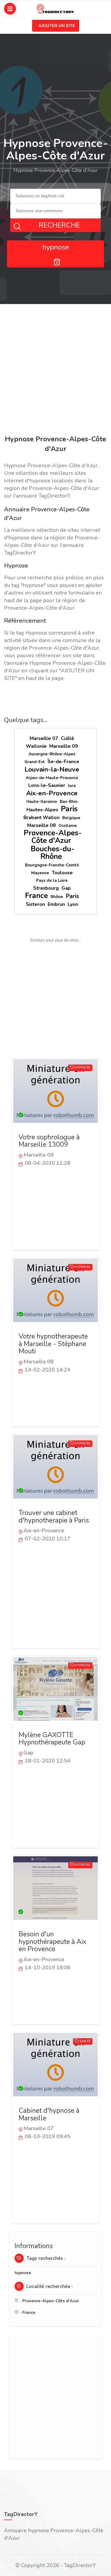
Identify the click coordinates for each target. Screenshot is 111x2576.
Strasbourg (46, 888)
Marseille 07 (44, 738)
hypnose (23, 2273)
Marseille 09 (64, 746)
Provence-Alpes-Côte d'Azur (53, 837)
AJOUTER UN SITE (57, 26)
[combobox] (55, 196)
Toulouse (62, 873)
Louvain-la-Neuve (52, 769)
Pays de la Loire (52, 880)
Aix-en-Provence (52, 793)
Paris (69, 809)
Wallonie (36, 746)
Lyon (73, 904)
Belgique (71, 818)
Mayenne (40, 873)
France (37, 896)
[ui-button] (55, 261)
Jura (72, 786)
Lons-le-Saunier (47, 785)
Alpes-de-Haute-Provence (52, 778)
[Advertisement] (55, 371)
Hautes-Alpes (42, 810)
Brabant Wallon (41, 817)
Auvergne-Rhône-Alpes (52, 754)
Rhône (57, 897)
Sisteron (35, 904)
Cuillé (67, 738)
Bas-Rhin (69, 802)
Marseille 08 (41, 825)
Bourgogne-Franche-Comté (52, 865)
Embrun (56, 904)
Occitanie (68, 826)
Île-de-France (63, 762)
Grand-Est (35, 762)
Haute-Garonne (42, 802)
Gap (66, 888)
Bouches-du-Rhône (53, 853)
